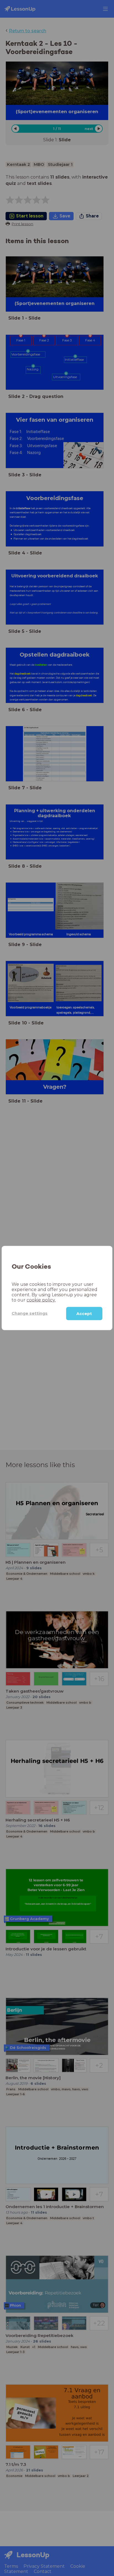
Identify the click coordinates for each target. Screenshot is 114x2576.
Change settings (30, 1313)
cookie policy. (41, 1300)
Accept (84, 1313)
